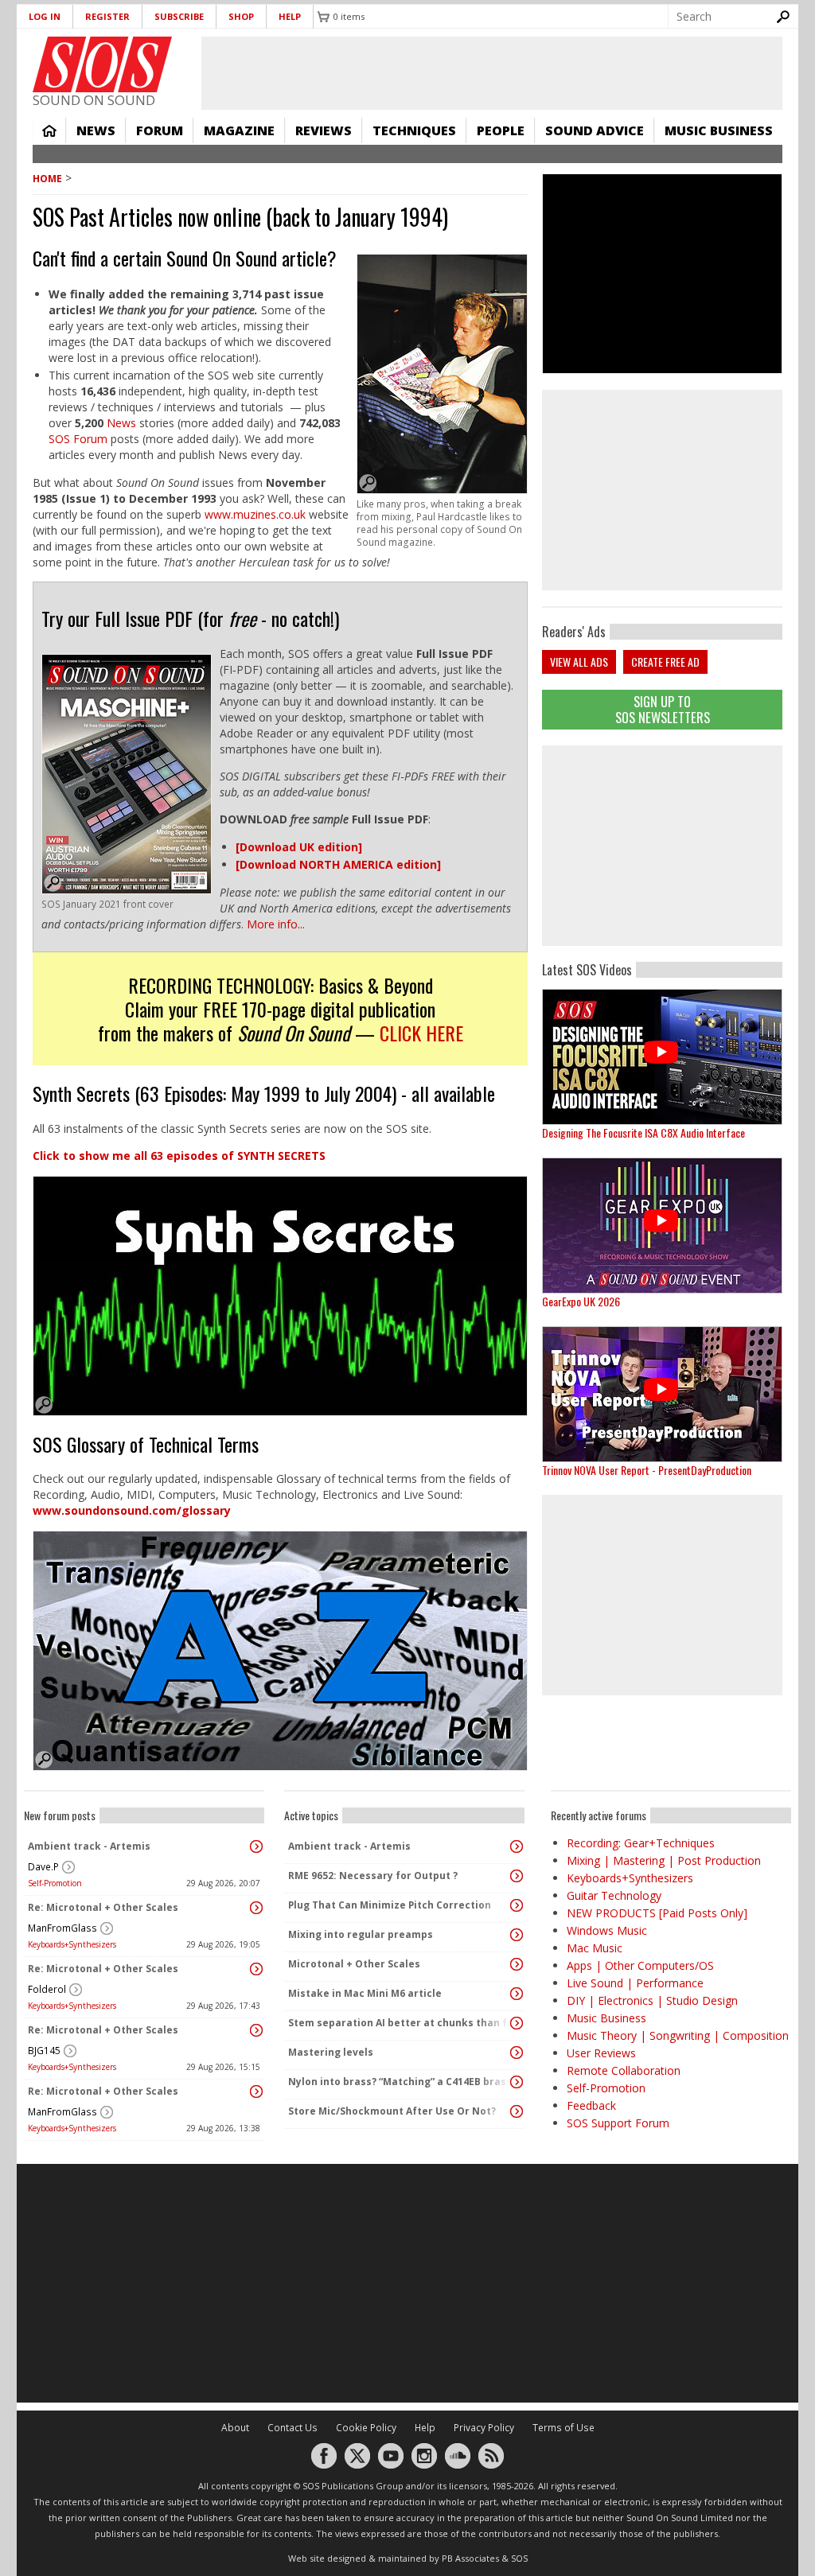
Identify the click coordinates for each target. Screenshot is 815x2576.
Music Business (719, 130)
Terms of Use (563, 2428)
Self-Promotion (55, 1883)
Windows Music (607, 1930)
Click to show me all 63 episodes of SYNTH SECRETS (179, 1156)
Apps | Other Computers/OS (640, 1965)
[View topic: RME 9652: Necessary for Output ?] (517, 1876)
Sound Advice (595, 130)
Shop (241, 16)
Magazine (239, 130)
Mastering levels (331, 2052)
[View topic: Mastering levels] (517, 2053)
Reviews (324, 130)
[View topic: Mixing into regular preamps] (517, 1935)
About (235, 2428)
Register (107, 16)
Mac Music (595, 1948)
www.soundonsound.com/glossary (132, 1510)
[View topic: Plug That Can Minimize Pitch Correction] (517, 1905)
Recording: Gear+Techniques (641, 1843)
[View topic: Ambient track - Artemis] (256, 1846)
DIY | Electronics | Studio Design (652, 2000)
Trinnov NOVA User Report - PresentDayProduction (647, 1470)
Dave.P (43, 1867)
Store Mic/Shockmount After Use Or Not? (392, 2111)
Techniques (414, 130)
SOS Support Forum (618, 2123)
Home (49, 130)
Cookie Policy (366, 2428)
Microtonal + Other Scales (354, 1964)
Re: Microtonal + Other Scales (103, 1907)
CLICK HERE (421, 1033)
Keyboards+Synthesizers (72, 1944)
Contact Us (292, 2428)
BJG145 (44, 2051)
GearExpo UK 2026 (581, 1301)
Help (290, 16)
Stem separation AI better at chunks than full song (400, 2023)
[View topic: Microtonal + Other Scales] (517, 1964)
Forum (160, 130)
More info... (276, 924)
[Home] (102, 64)
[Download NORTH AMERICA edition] (338, 864)
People (501, 130)
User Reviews (601, 2053)
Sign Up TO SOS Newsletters (663, 709)
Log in (45, 16)
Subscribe (179, 16)
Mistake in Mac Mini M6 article (365, 1993)
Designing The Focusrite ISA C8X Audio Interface (643, 1132)
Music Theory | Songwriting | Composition (678, 2035)
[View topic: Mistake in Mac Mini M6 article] (517, 1994)
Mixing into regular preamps (361, 1934)
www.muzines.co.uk (257, 514)
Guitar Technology (614, 1895)
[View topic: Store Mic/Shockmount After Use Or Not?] (517, 2111)
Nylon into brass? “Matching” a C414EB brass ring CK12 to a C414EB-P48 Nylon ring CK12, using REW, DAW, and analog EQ (400, 2082)
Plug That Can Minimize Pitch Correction (390, 1905)
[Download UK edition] (299, 847)
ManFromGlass (62, 1928)
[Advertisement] (662, 846)
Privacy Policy (484, 2428)
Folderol (47, 1989)
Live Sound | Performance (635, 1983)
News (96, 130)
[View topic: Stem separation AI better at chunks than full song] (517, 2023)
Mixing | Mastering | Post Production (664, 1860)
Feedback (591, 2105)
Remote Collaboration (624, 2070)
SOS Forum (78, 439)
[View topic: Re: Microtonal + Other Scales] (256, 1908)
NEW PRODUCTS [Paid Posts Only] (657, 1913)
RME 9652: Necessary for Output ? (373, 1876)
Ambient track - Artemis (89, 1846)
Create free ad (665, 662)
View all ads (579, 662)
